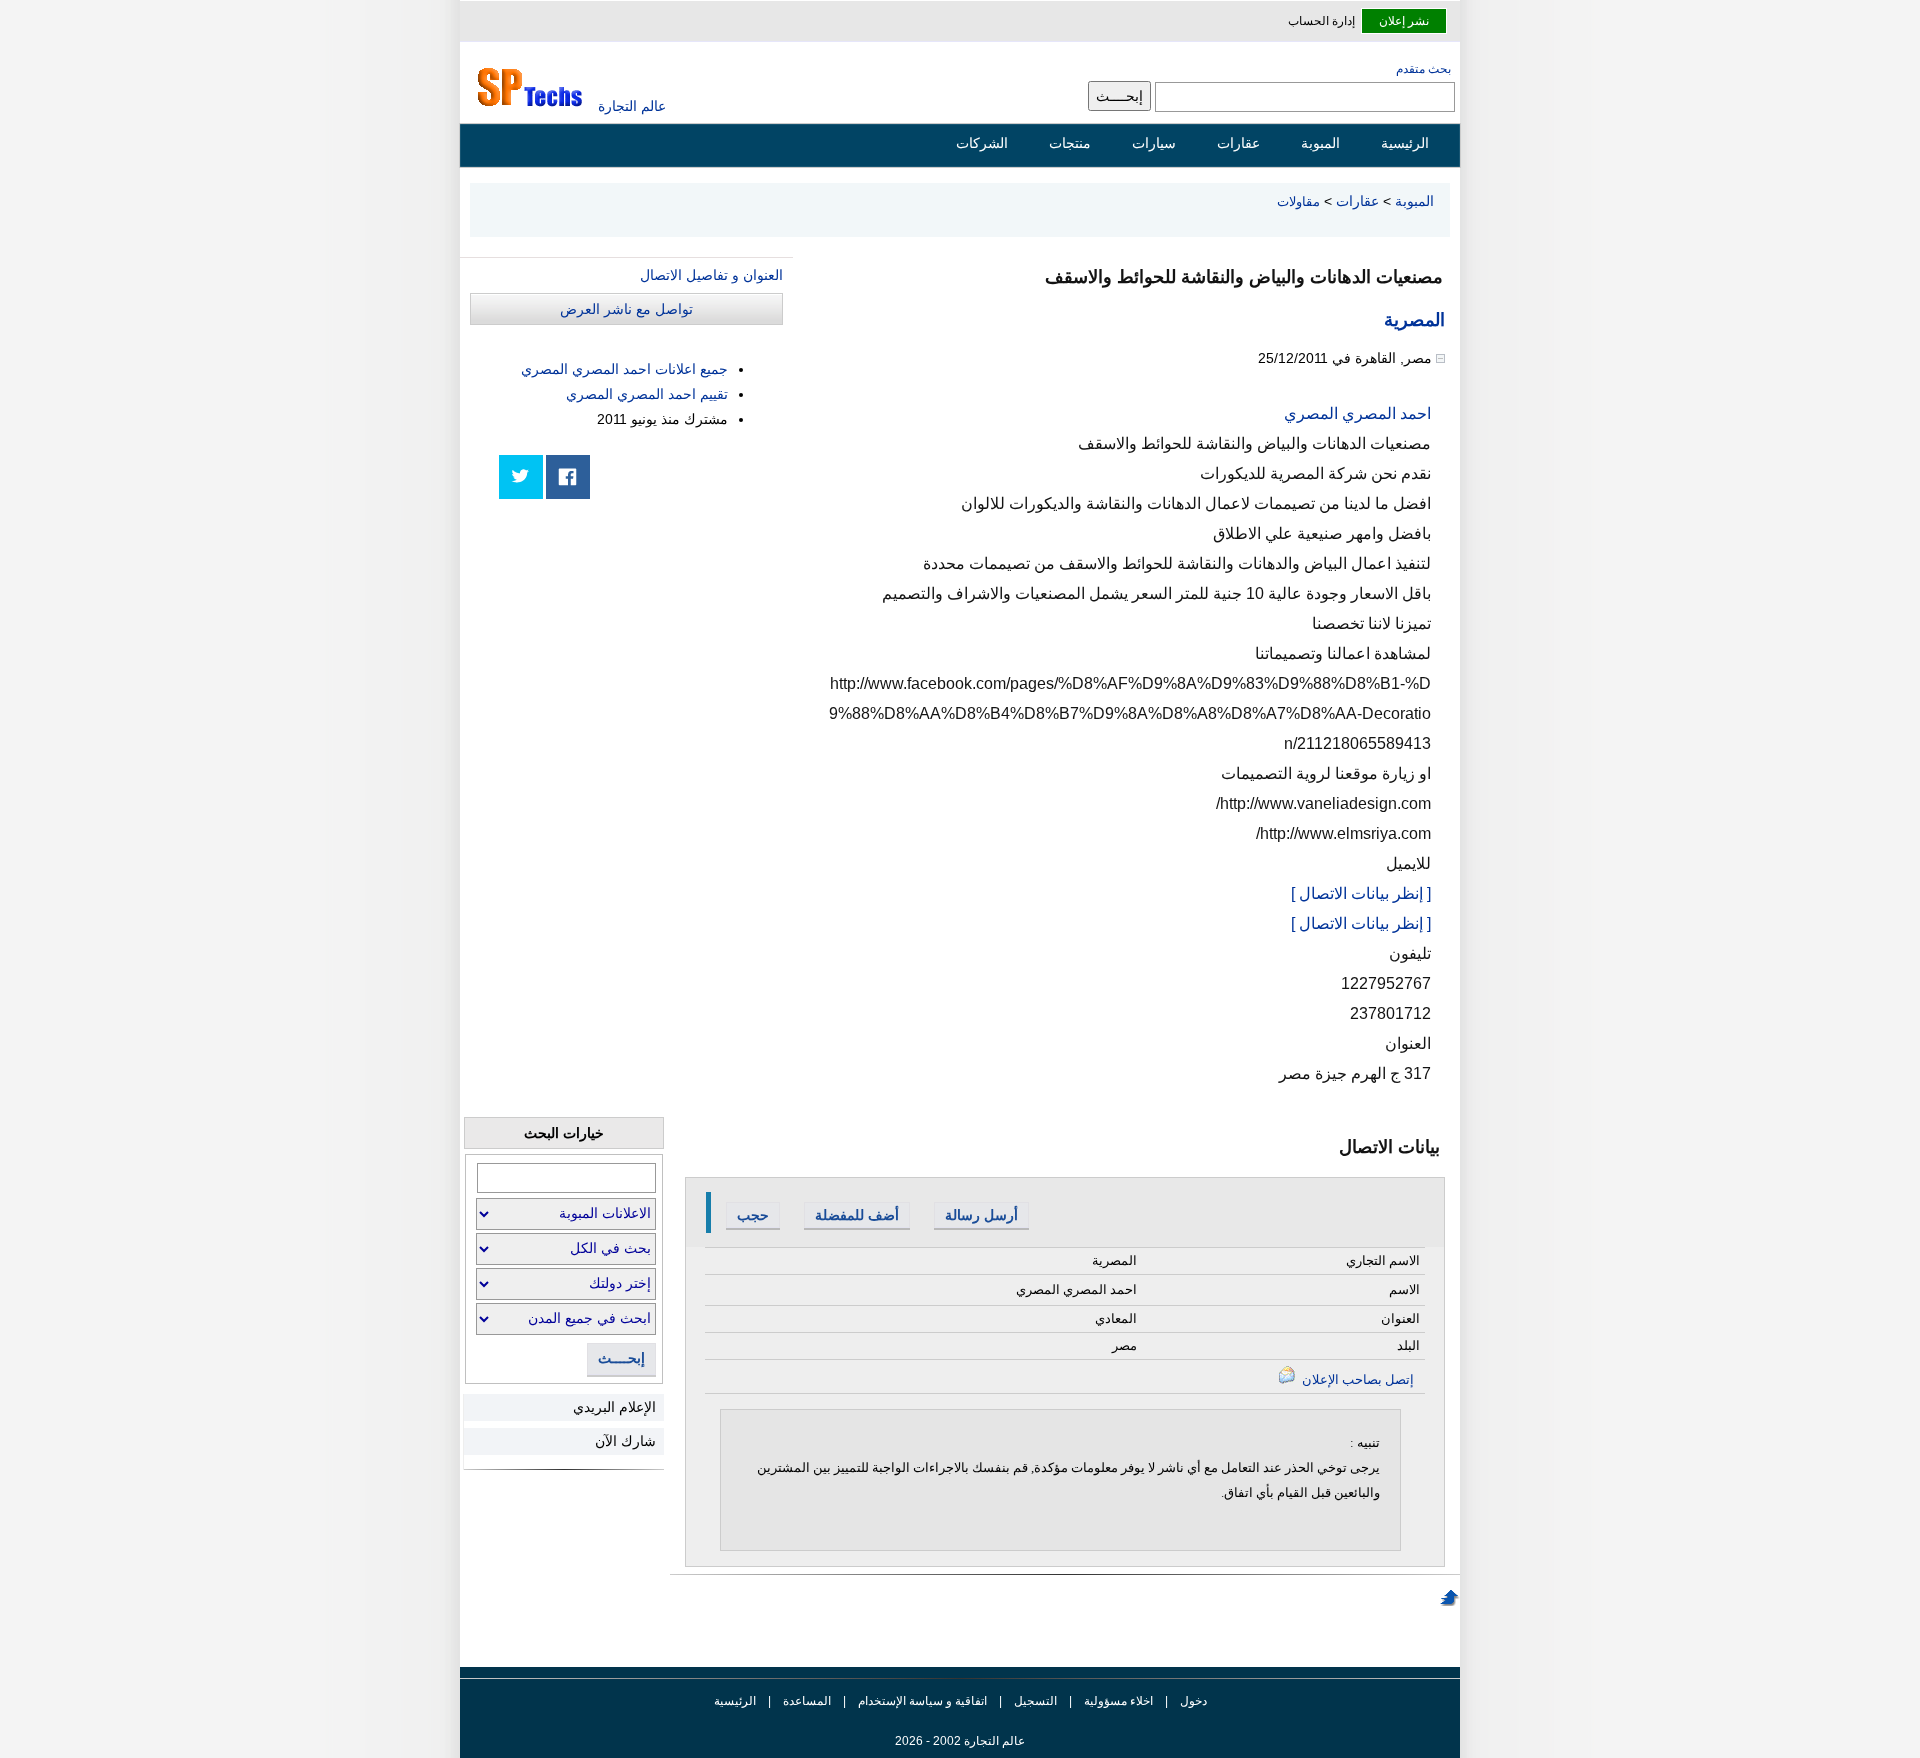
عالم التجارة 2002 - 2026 (960, 1741)
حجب (753, 1215)
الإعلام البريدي (614, 1407)
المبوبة (1320, 143)
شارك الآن (625, 1441)
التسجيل (1035, 1701)
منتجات (1070, 143)
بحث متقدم (1423, 69)
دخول (1193, 1701)
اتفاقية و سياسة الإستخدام (921, 1701)
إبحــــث (621, 1358)
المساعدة (807, 1701)
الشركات (982, 143)
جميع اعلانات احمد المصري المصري (624, 369)
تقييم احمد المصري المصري (647, 394)
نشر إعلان (1404, 21)
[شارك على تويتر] (521, 477)
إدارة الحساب (1321, 21)
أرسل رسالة (981, 1215)
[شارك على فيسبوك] (568, 477)
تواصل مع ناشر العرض (626, 309)
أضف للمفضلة (857, 1215)
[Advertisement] (633, 652)
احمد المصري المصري (1357, 413)
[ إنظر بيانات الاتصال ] (1361, 893)
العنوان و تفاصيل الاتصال (711, 275)
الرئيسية (1405, 143)
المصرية (1414, 320)
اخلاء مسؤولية (1118, 1701)
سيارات (1154, 143)
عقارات (1238, 143)
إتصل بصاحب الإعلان (1356, 1379)
